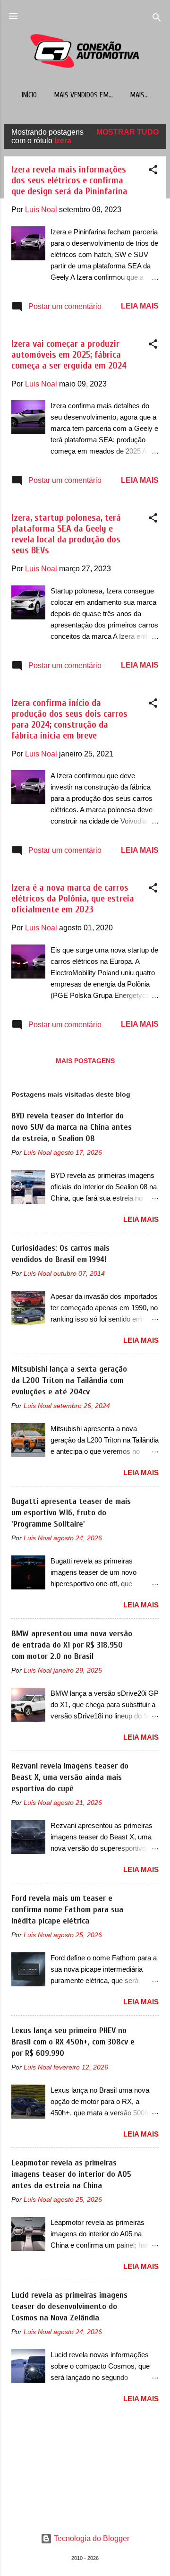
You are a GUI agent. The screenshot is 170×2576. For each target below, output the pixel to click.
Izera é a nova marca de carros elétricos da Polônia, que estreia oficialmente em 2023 (73, 898)
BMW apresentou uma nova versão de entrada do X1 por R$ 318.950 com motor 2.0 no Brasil (72, 1645)
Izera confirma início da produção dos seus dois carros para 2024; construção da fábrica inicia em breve (69, 719)
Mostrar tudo (127, 132)
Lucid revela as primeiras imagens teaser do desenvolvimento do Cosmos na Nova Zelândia (69, 2306)
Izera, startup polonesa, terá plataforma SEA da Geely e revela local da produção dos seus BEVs (66, 534)
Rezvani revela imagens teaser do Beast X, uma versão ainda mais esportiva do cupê (70, 1777)
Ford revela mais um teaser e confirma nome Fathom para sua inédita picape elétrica (67, 1910)
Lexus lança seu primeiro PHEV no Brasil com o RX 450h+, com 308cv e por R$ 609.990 (73, 2042)
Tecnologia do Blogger (91, 2538)
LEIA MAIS (140, 306)
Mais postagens (85, 1061)
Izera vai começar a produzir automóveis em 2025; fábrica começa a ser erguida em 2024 (69, 355)
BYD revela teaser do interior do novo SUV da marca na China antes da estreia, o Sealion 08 (72, 1127)
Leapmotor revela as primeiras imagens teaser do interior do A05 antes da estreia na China (71, 2174)
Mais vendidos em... (83, 95)
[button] (153, 171)
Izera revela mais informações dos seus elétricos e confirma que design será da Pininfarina (69, 180)
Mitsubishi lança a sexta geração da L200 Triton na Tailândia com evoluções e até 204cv (69, 1380)
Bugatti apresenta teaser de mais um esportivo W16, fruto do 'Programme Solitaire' (71, 1513)
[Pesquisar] (157, 19)
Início (29, 95)
